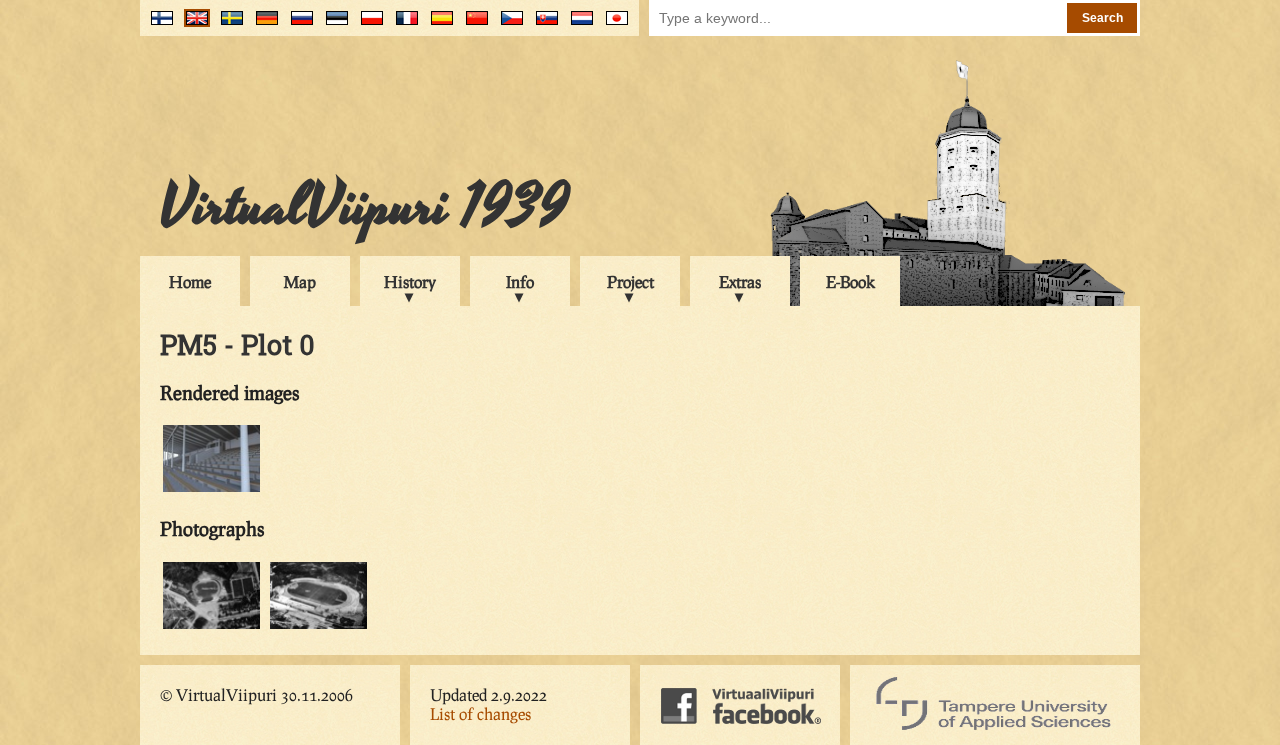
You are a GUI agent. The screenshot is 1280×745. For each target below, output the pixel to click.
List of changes (480, 713)
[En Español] (437, 25)
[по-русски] (297, 25)
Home (190, 281)
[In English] (192, 25)
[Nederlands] (577, 25)
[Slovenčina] (542, 25)
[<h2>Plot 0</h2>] (211, 625)
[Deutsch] (262, 25)
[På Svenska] (227, 25)
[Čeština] (507, 25)
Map (300, 281)
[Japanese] (612, 25)
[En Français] (402, 25)
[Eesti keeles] (332, 25)
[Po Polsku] (367, 25)
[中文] (472, 25)
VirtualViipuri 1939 (364, 207)
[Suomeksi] (157, 25)
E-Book (850, 281)
